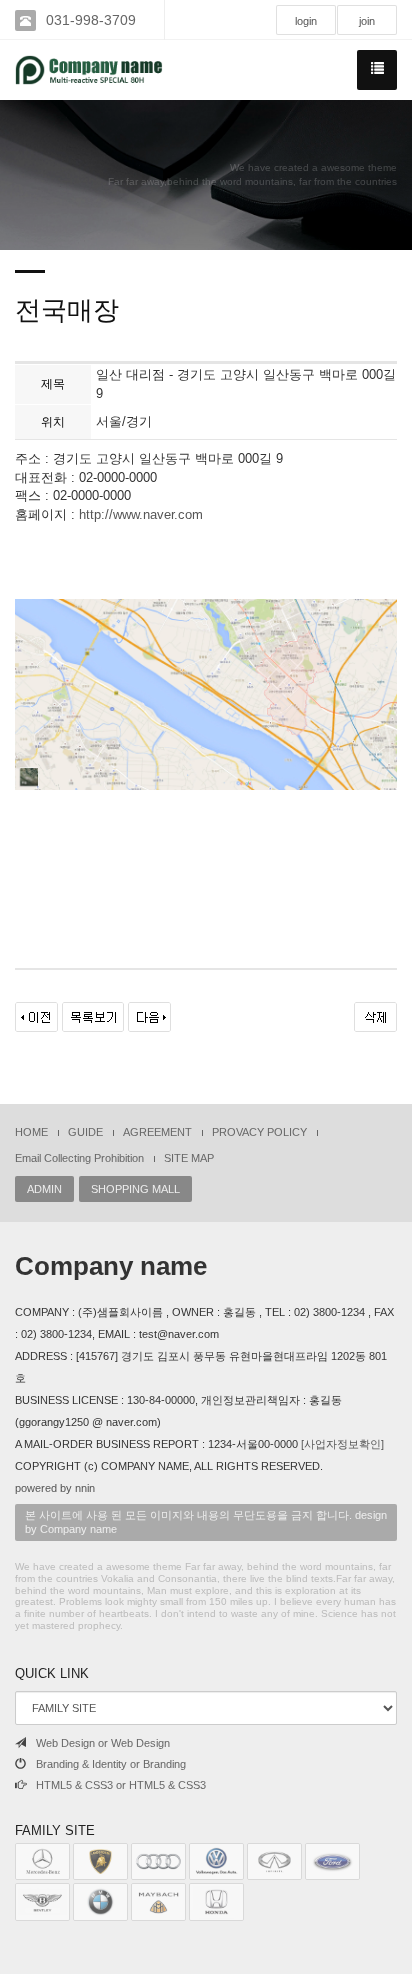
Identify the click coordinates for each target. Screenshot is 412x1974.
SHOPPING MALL (135, 1189)
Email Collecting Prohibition (79, 1158)
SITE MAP (189, 1158)
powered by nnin (55, 1488)
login (306, 21)
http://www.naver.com (141, 514)
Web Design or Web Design (103, 1743)
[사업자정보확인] (342, 1444)
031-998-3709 (91, 20)
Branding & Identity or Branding (111, 1764)
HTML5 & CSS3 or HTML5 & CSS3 (121, 1785)
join (367, 21)
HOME (31, 1132)
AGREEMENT (157, 1132)
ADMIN (44, 1189)
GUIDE (85, 1132)
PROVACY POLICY (259, 1132)
